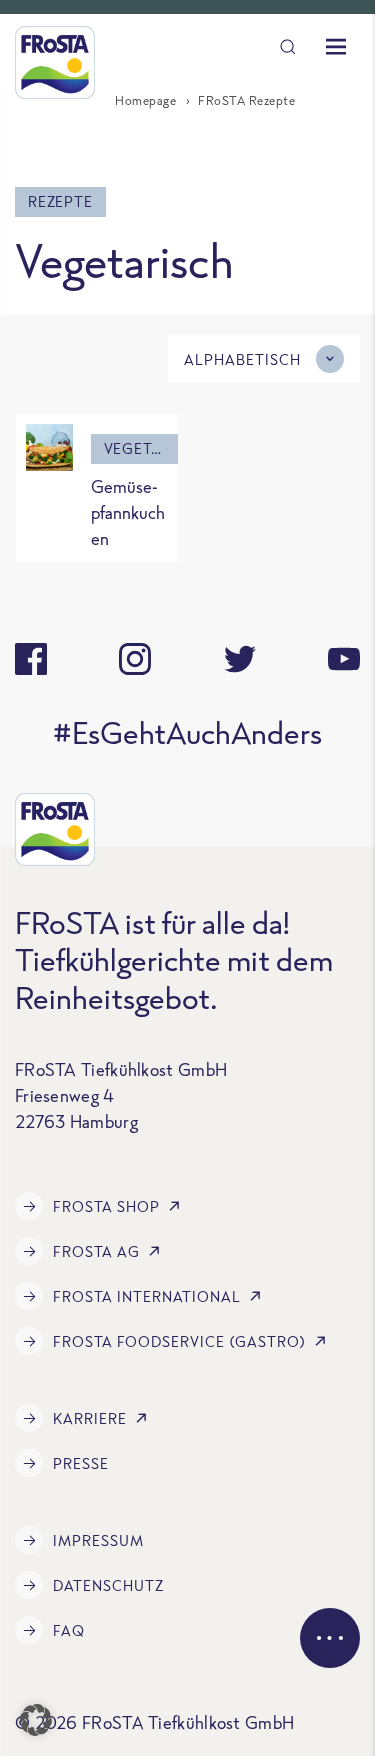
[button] (36, 1720)
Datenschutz (108, 1585)
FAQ (69, 1630)
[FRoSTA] (55, 62)
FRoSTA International (147, 1296)
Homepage (145, 100)
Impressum (98, 1540)
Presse (81, 1463)
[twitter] (240, 659)
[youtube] (344, 659)
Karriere (90, 1418)
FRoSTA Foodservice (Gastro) (179, 1341)
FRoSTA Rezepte (246, 100)
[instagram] (135, 659)
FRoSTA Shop (106, 1206)
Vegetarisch (141, 448)
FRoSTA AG (96, 1251)
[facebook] (31, 659)
